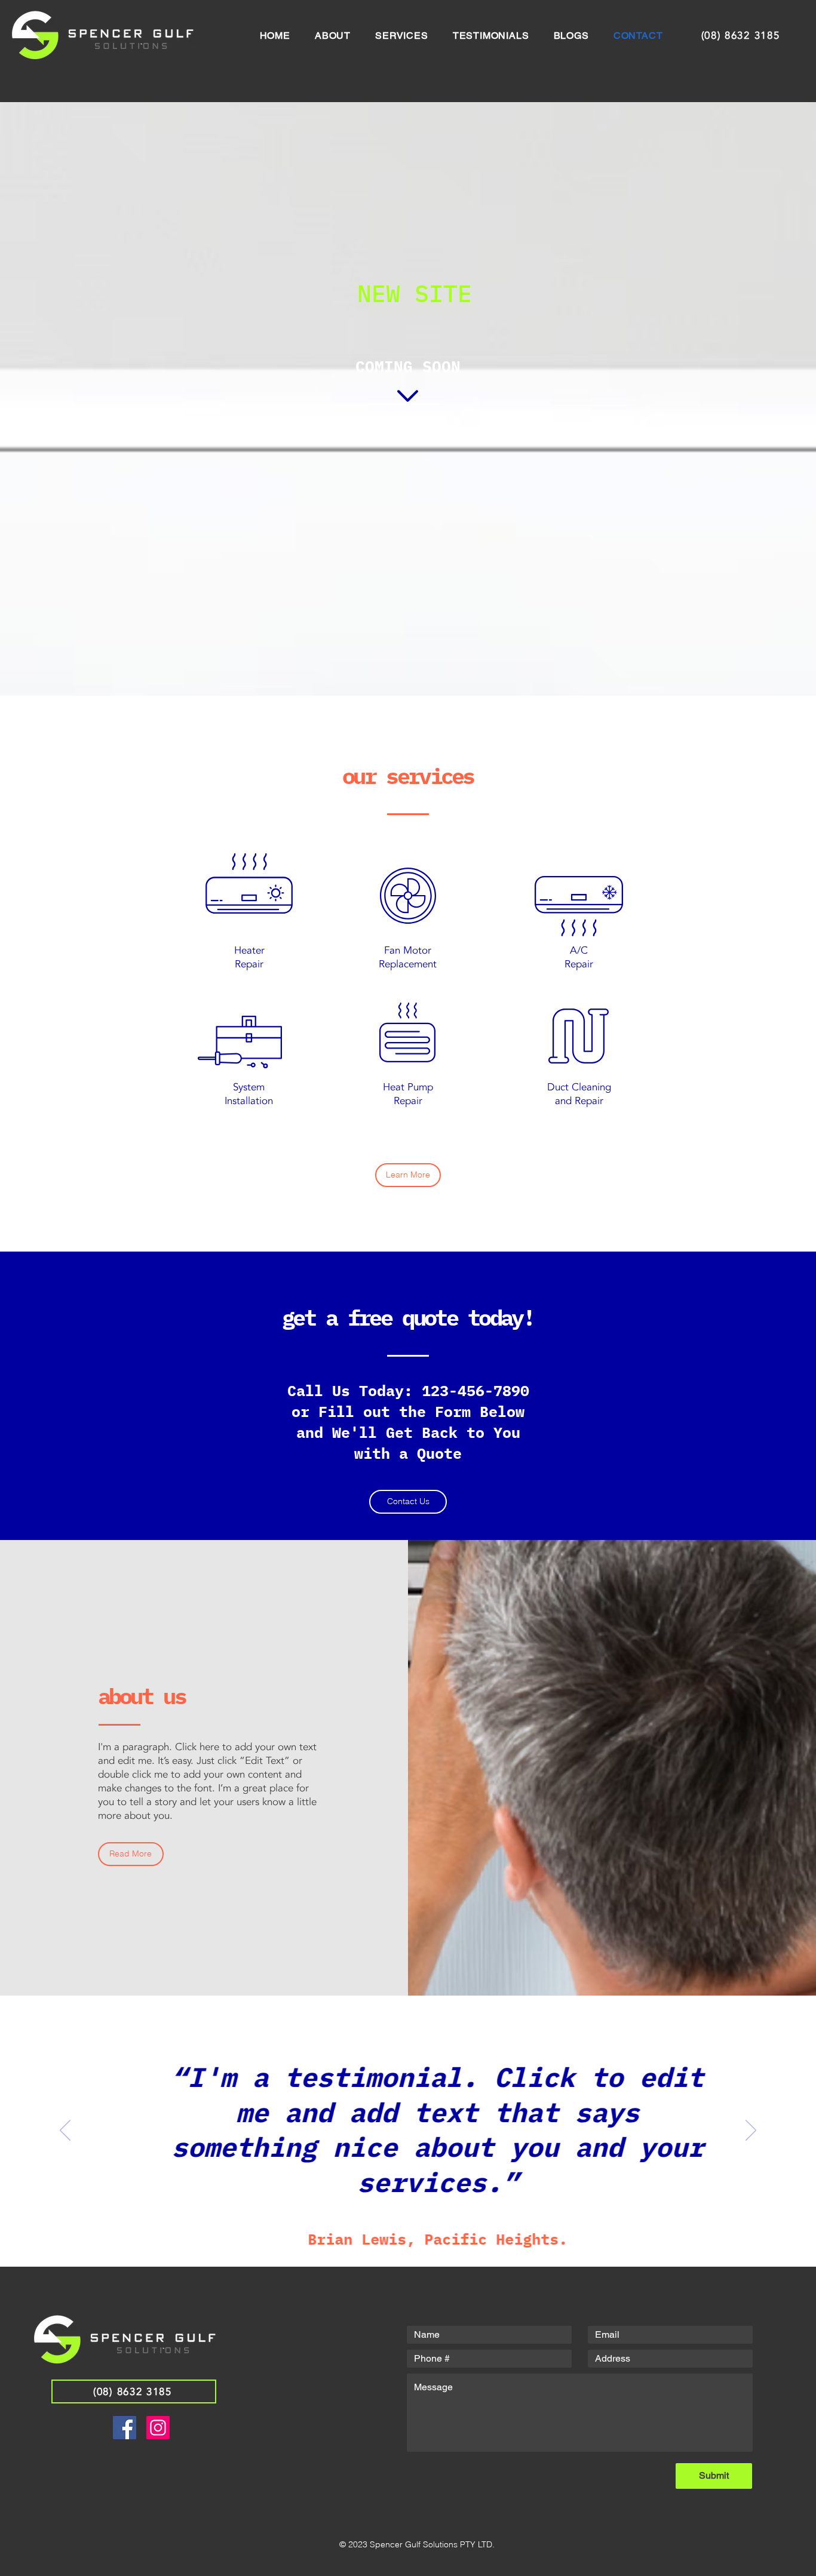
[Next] (751, 2131)
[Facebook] (125, 2428)
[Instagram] (158, 2428)
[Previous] (65, 2131)
